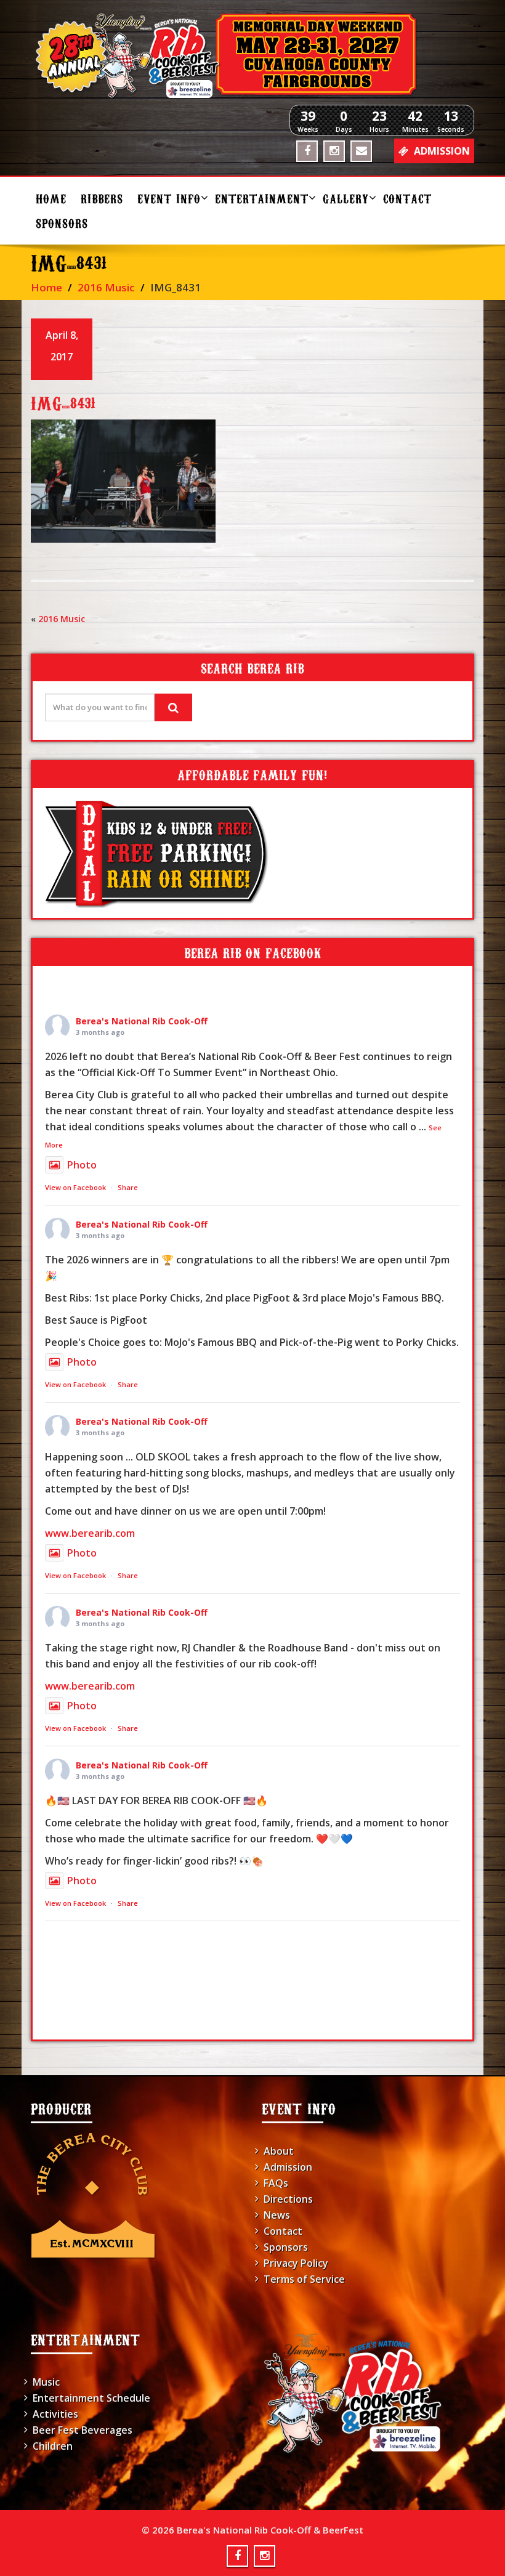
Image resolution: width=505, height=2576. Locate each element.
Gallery (346, 198)
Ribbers (102, 198)
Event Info (169, 198)
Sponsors (62, 223)
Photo (82, 1165)
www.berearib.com (90, 1533)
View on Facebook (75, 1187)
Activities (55, 2414)
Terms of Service (304, 2279)
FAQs (276, 2183)
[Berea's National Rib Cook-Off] (252, 55)
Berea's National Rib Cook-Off (142, 1021)
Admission (288, 2167)
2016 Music (106, 287)
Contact (407, 198)
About (279, 2151)
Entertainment (262, 198)
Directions (288, 2199)
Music (46, 2382)
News (277, 2215)
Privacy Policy (296, 2263)
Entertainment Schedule (91, 2398)
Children (53, 2446)
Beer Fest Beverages (83, 2430)
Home (51, 198)
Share (128, 1187)
